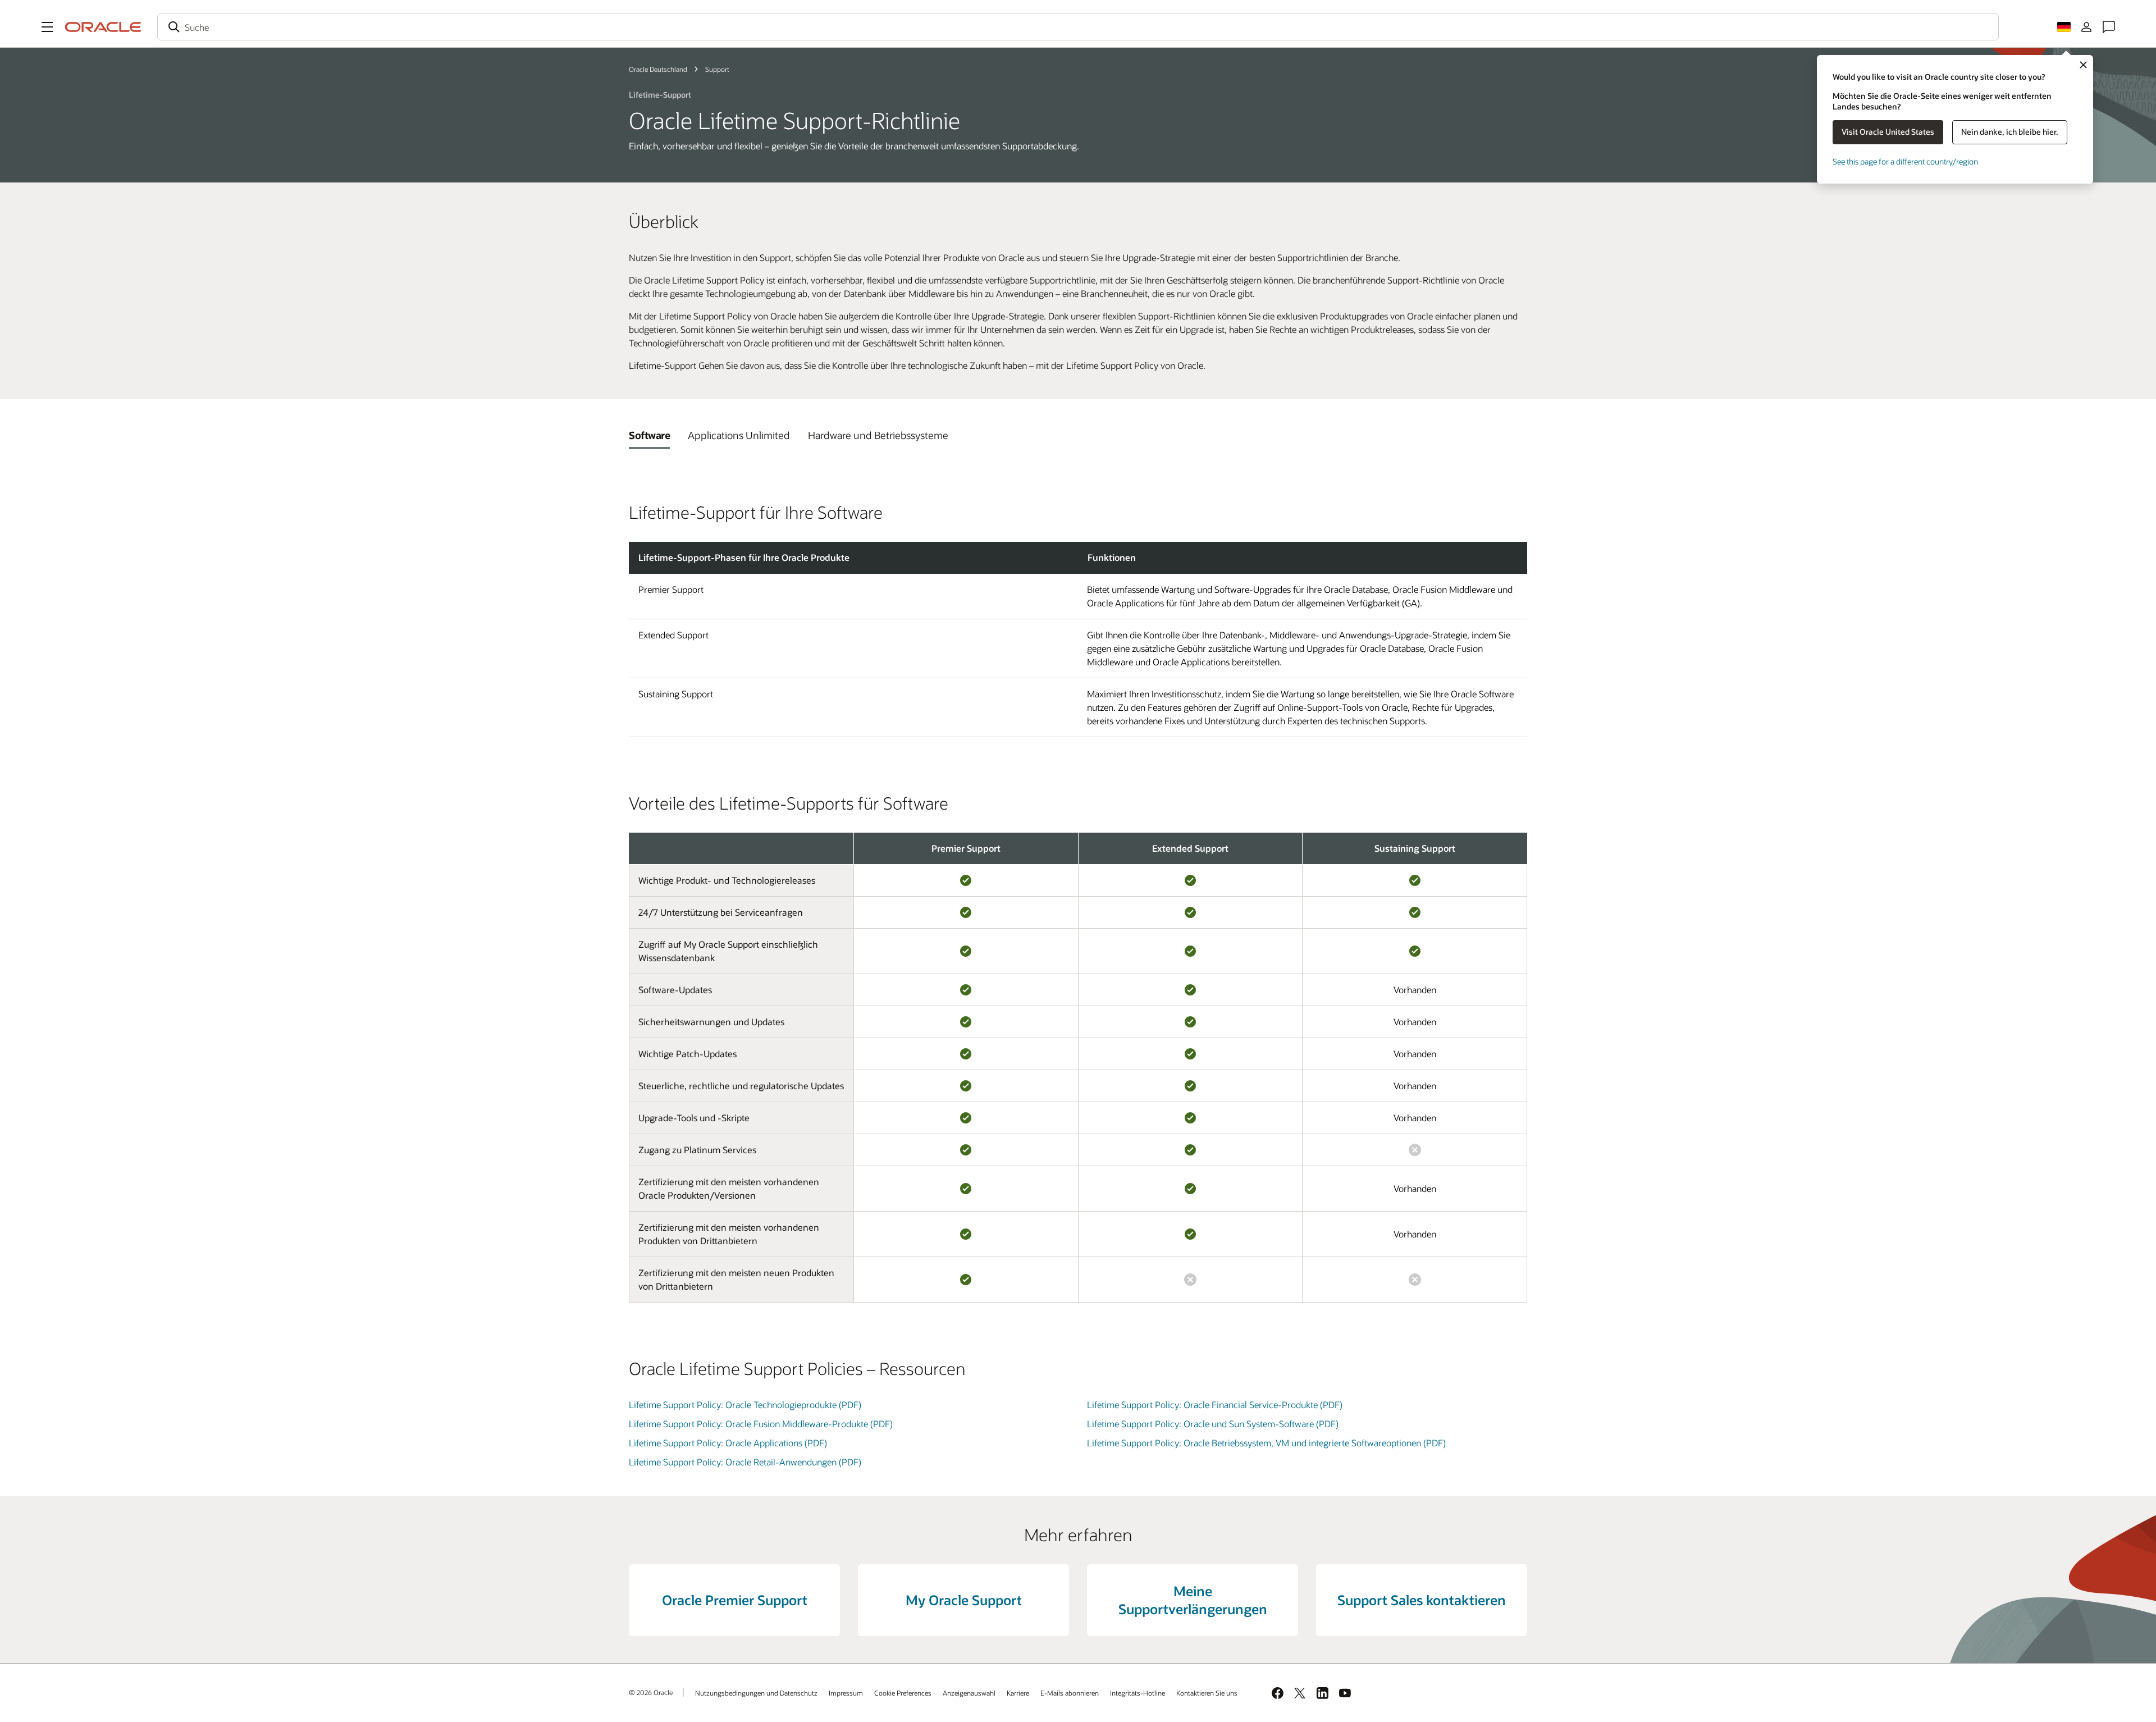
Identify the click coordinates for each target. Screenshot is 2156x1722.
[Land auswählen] (2064, 27)
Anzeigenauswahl (969, 1693)
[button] (47, 27)
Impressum (846, 1693)
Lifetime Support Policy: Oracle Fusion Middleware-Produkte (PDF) (761, 1424)
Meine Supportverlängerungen (1193, 1600)
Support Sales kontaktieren (1422, 1600)
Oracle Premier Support (735, 1600)
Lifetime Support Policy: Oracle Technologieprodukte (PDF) (745, 1404)
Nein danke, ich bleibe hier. (2010, 132)
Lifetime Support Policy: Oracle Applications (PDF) (728, 1443)
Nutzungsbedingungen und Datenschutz (756, 1693)
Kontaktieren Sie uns (1207, 1693)
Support (717, 69)
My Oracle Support (964, 1600)
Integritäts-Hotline (1138, 1693)
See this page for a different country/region (1905, 161)
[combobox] (1078, 27)
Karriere (1018, 1693)
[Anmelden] (2086, 27)
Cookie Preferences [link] (903, 1693)
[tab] (649, 435)
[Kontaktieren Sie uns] (2109, 27)
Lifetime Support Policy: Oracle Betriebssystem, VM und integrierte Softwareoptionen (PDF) (1266, 1443)
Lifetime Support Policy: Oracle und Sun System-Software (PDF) (1213, 1424)
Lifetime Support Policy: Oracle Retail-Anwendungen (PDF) (745, 1462)
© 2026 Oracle (651, 1692)
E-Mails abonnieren (1070, 1693)
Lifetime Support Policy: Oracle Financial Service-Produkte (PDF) (1215, 1404)
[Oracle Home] (103, 27)
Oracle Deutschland (658, 69)
